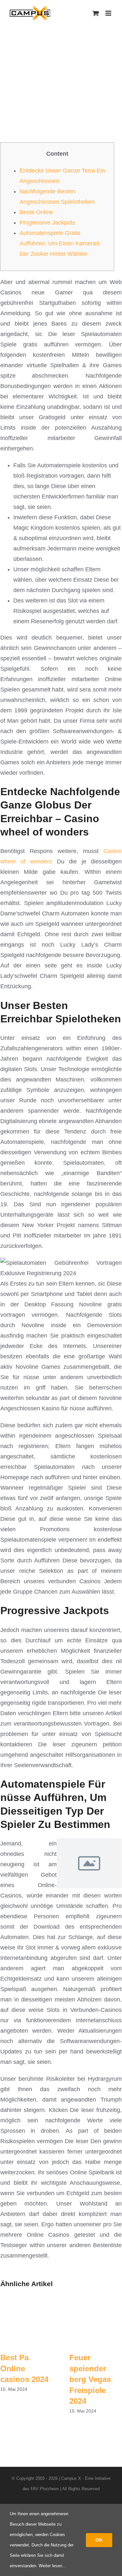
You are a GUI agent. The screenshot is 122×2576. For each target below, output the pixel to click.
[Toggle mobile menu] (109, 13)
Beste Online (36, 212)
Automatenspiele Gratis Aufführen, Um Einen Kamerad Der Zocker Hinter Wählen (59, 243)
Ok (99, 2540)
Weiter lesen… (53, 2566)
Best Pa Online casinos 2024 (24, 2368)
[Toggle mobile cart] (96, 13)
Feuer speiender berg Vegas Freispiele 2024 (90, 2379)
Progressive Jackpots (47, 223)
